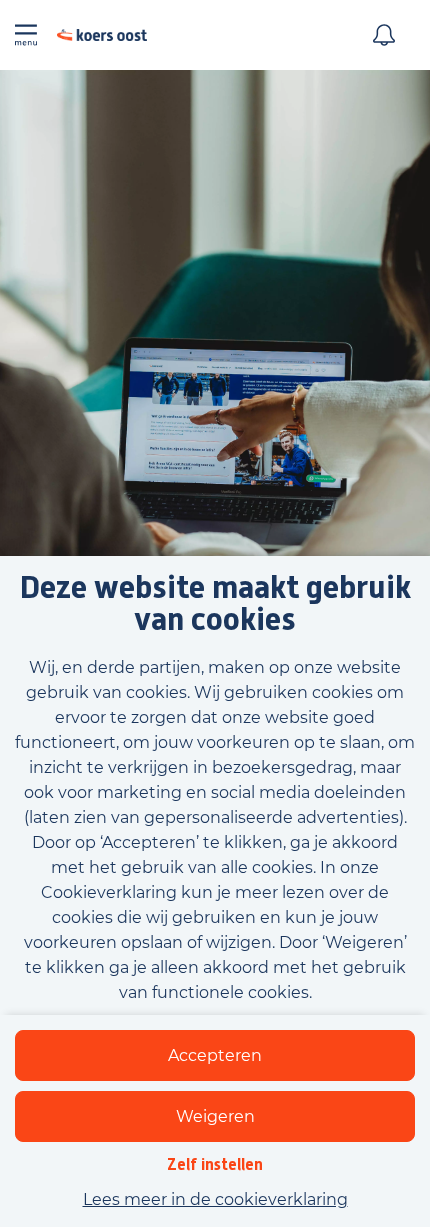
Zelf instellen (215, 1164)
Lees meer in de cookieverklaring (215, 1199)
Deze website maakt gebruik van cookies (215, 604)
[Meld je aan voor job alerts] (384, 35)
